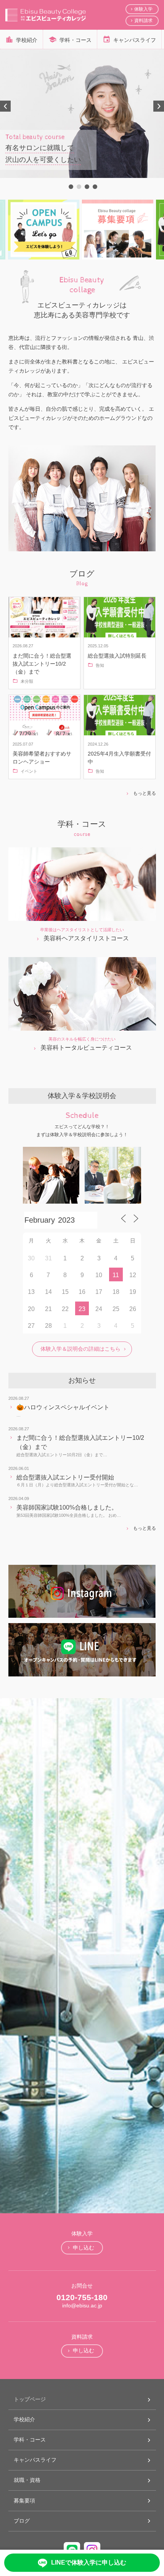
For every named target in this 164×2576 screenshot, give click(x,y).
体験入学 (143, 9)
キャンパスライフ (135, 40)
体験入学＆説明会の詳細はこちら (80, 1349)
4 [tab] (94, 186)
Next (159, 106)
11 (116, 1275)
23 (82, 1309)
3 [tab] (86, 186)
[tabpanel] (82, 114)
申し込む (84, 2248)
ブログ (22, 2521)
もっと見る (144, 793)
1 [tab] (70, 186)
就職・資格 (27, 2480)
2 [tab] (78, 186)
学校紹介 (27, 40)
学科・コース (76, 40)
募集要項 (24, 2501)
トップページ (30, 2399)
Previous (5, 106)
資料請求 (143, 21)
